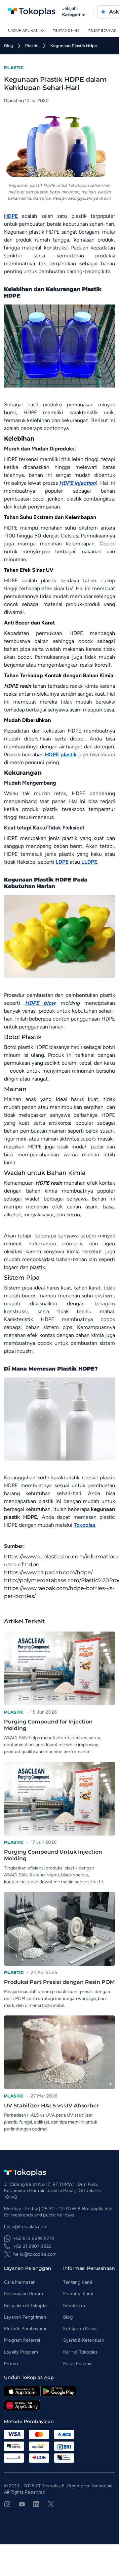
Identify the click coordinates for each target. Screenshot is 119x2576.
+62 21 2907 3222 (32, 2246)
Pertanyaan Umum (23, 2294)
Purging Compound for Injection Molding (48, 1725)
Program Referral (22, 2340)
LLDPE (89, 862)
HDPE (11, 216)
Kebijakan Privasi (81, 2329)
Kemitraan (74, 2306)
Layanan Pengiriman (25, 2317)
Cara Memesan (20, 2282)
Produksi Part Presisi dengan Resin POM (59, 1982)
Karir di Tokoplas (80, 2352)
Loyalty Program (21, 2352)
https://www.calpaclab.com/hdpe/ (48, 1572)
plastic (32, 46)
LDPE (62, 862)
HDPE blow (40, 1003)
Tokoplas (84, 1525)
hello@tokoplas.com (35, 2254)
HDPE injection (77, 483)
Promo (11, 2364)
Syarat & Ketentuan (84, 2340)
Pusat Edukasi (102, 30)
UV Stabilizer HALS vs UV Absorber (51, 2106)
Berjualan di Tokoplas (26, 2306)
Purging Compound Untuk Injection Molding (53, 1855)
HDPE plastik (61, 754)
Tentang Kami (67, 30)
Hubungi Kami (78, 2294)
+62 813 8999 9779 (34, 2238)
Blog (68, 2317)
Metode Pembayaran (26, 2329)
